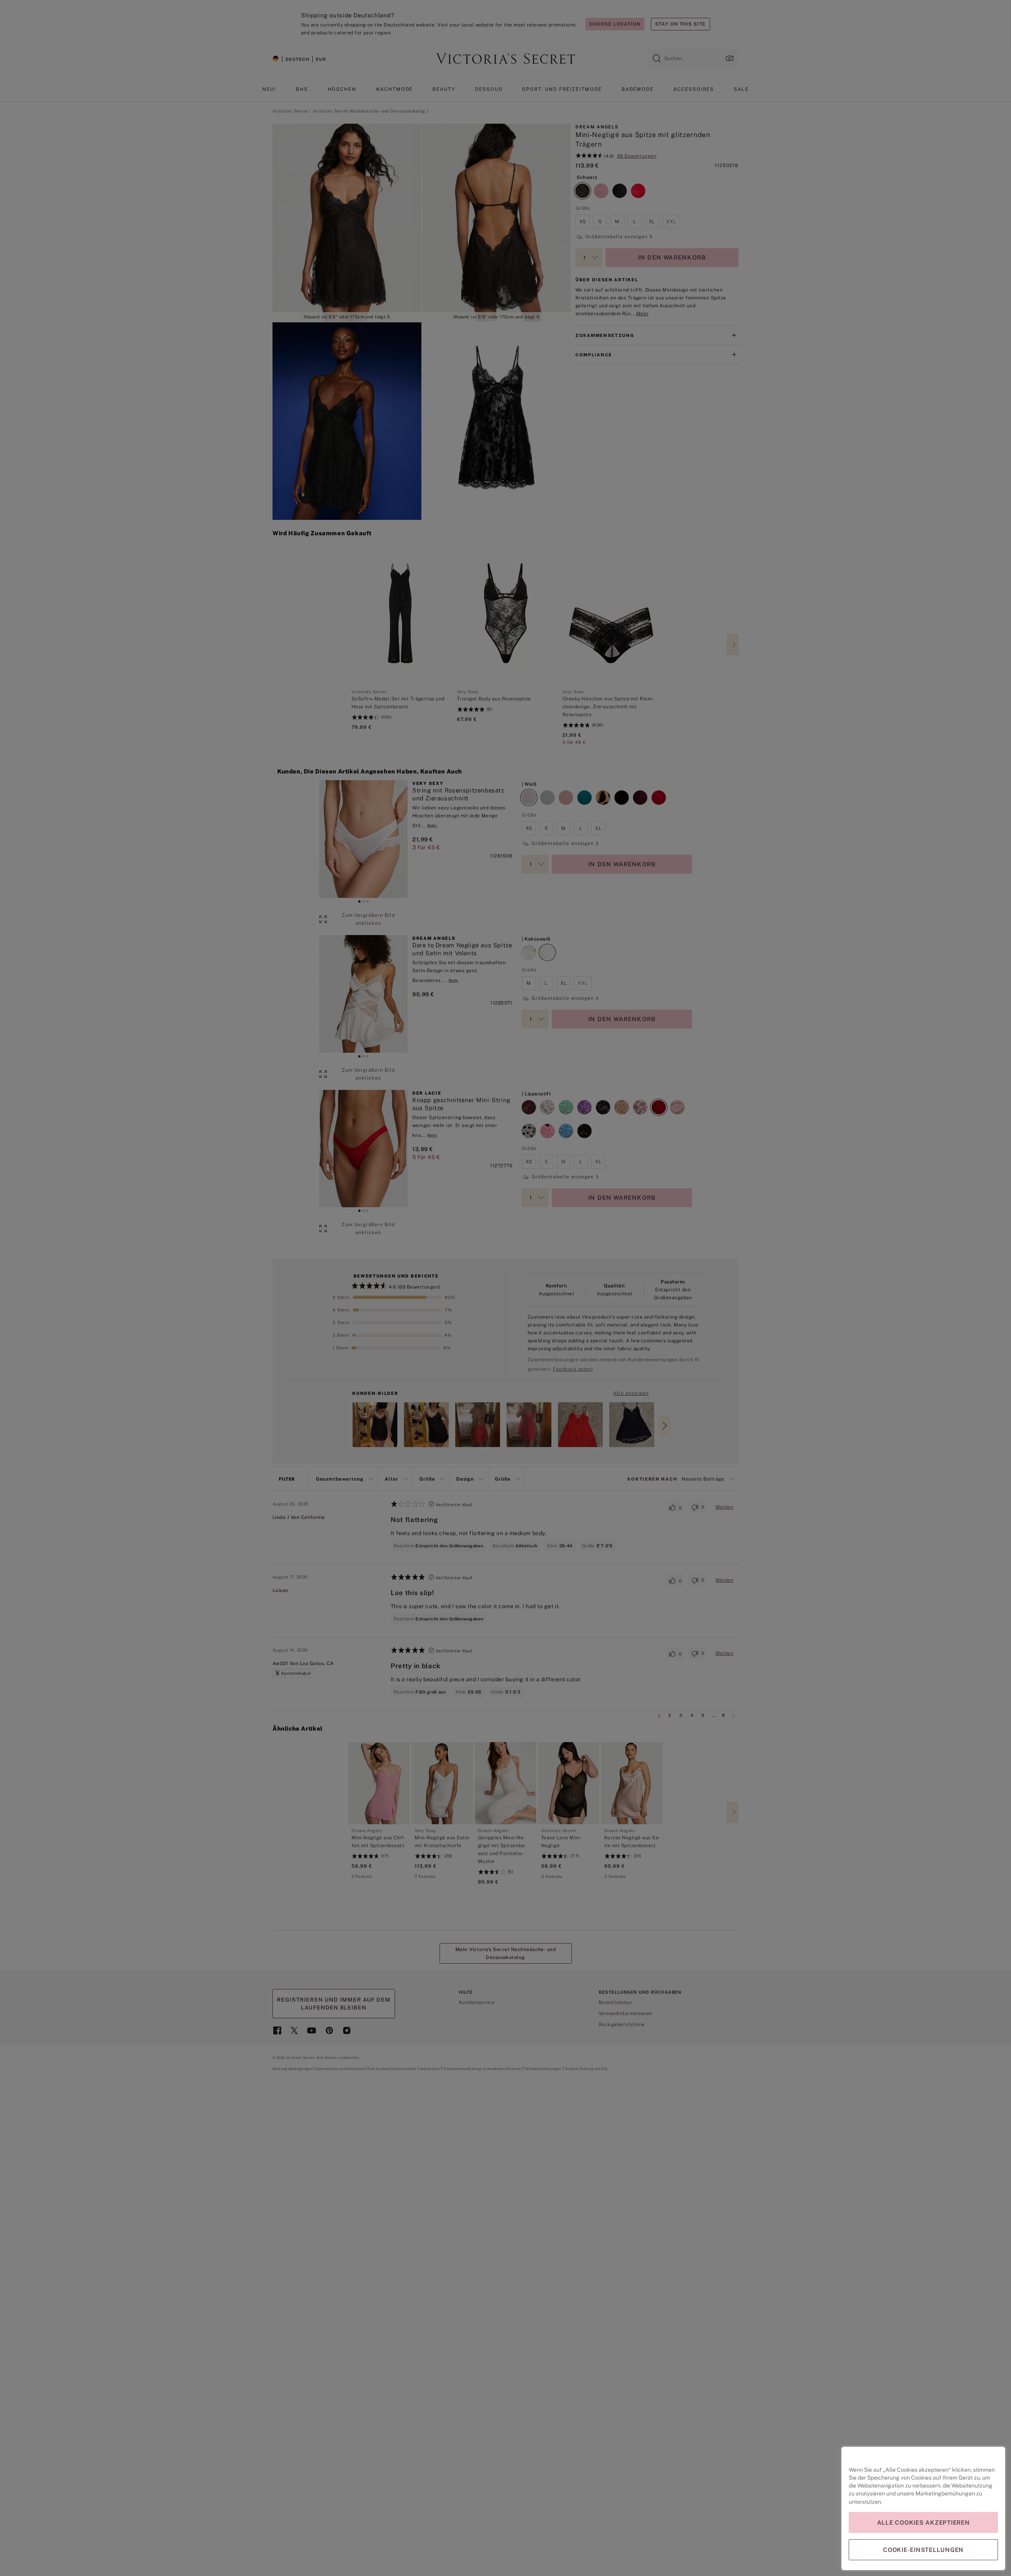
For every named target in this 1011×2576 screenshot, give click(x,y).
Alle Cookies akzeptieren (924, 2522)
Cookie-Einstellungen (923, 2550)
